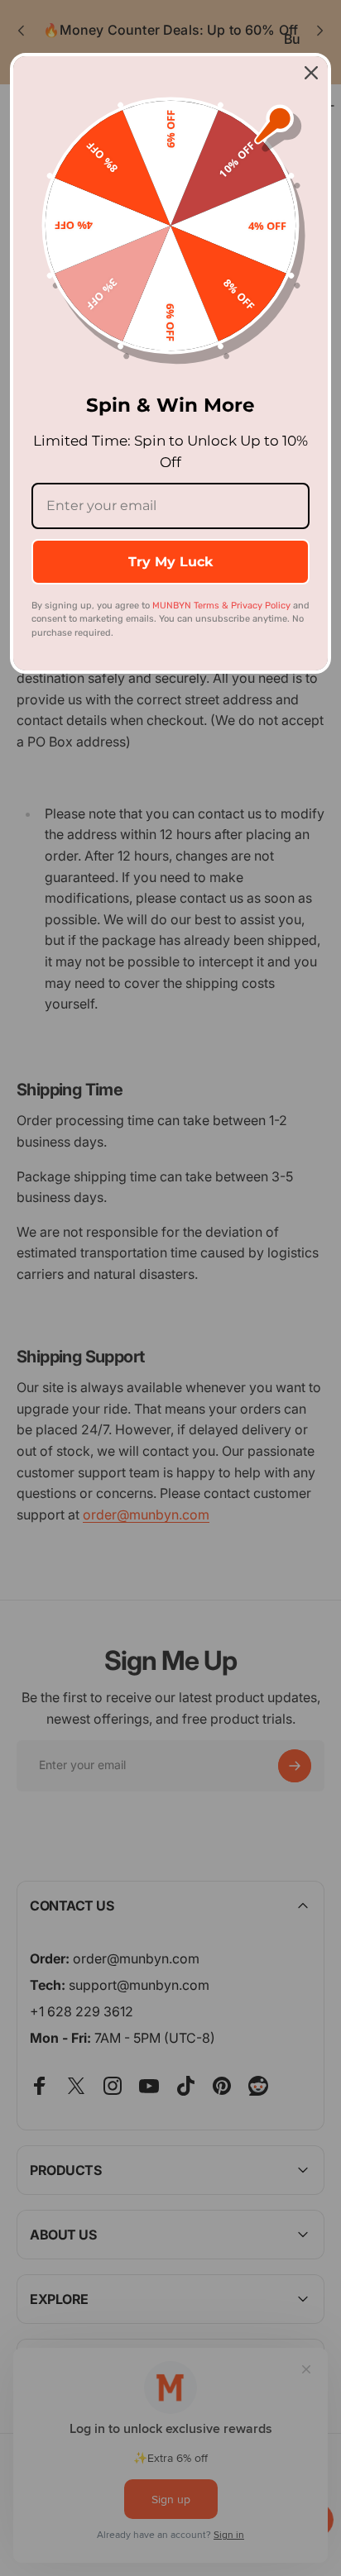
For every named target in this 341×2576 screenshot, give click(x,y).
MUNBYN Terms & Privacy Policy (221, 606)
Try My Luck (170, 562)
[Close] (311, 73)
